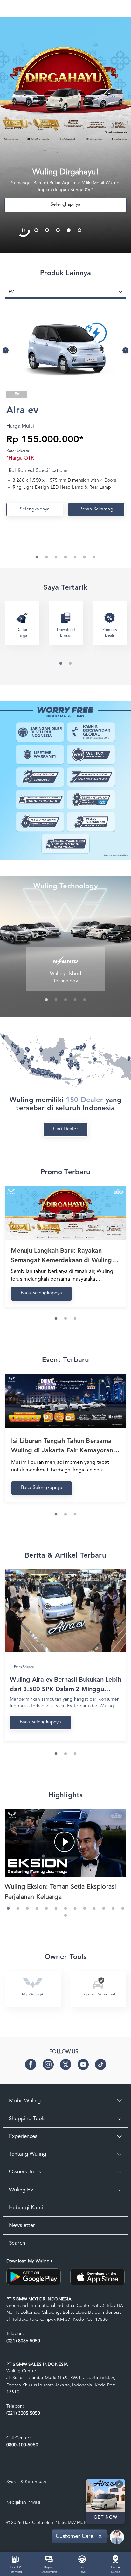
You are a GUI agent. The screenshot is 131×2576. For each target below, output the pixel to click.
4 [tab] (70, 229)
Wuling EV (21, 2190)
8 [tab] (77, 1910)
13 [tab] (124, 1910)
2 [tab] (49, 229)
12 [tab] (115, 1910)
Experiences (23, 2136)
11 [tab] (105, 1910)
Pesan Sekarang (96, 509)
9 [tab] (86, 1910)
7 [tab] (67, 1910)
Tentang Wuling (28, 2154)
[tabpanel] (65, 135)
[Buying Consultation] (49, 2559)
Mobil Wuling (25, 2101)
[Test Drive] (82, 2559)
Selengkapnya (35, 509)
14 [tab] (67, 1917)
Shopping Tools (27, 2119)
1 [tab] (38, 229)
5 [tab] (81, 229)
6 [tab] (58, 1910)
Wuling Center (21, 2371)
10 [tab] (96, 1910)
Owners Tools (25, 2172)
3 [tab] (59, 229)
